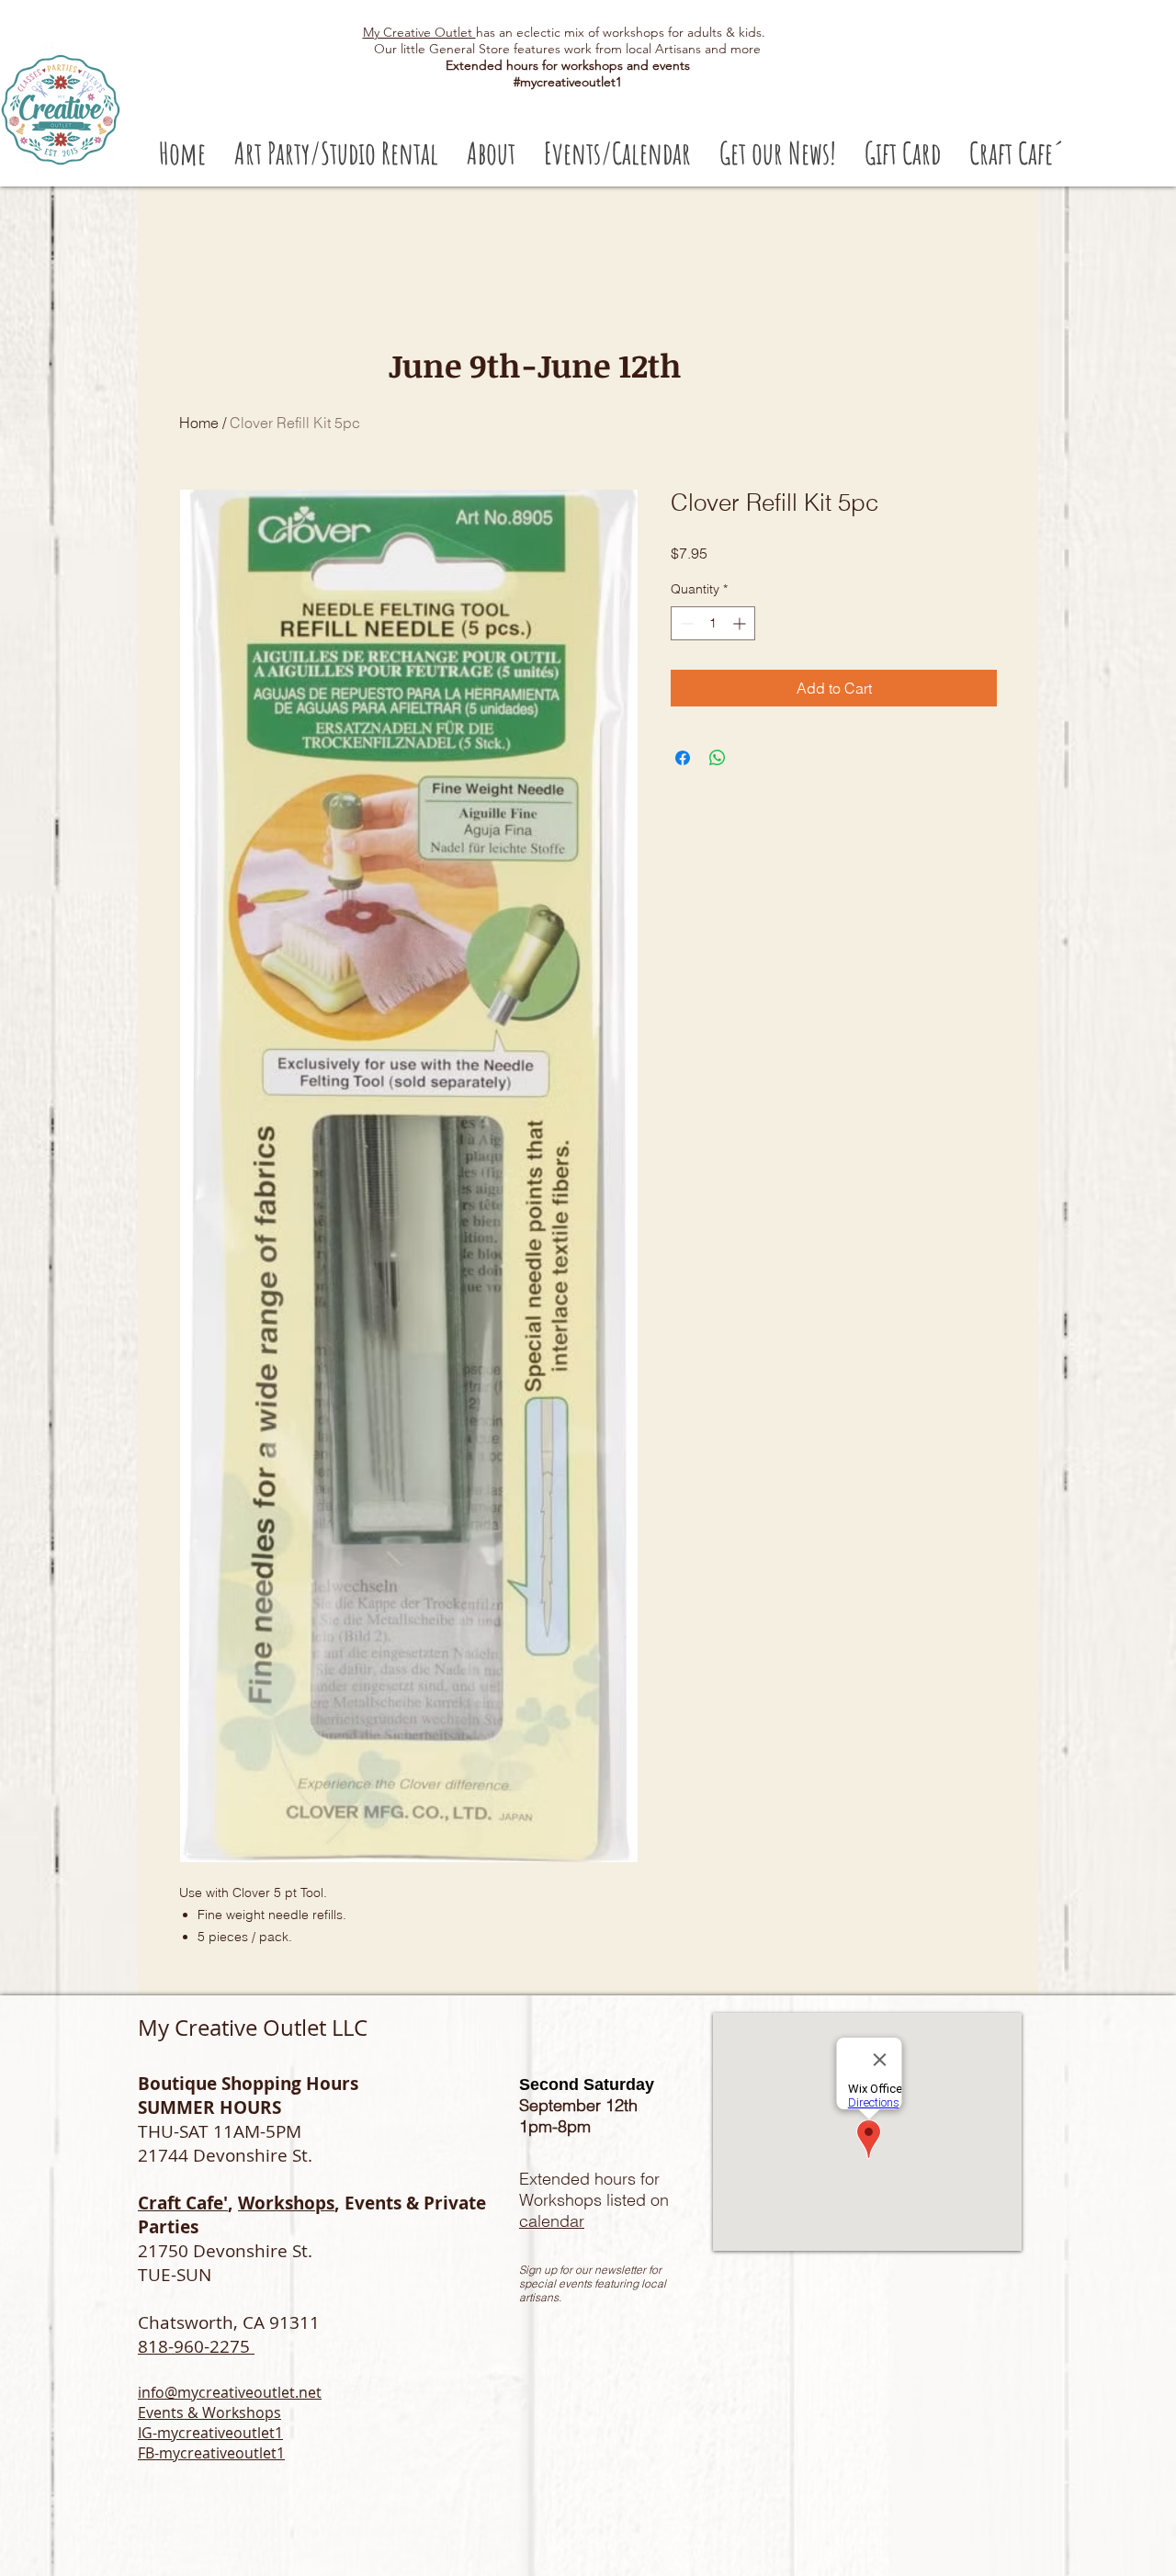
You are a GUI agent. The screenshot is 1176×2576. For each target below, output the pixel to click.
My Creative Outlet (419, 32)
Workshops (286, 2203)
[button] (336, 153)
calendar (552, 2221)
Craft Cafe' (183, 2203)
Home (199, 423)
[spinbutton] (713, 623)
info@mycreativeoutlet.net (230, 2392)
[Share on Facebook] (683, 758)
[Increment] (741, 623)
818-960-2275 (196, 2346)
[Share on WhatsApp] (718, 758)
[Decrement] (685, 623)
